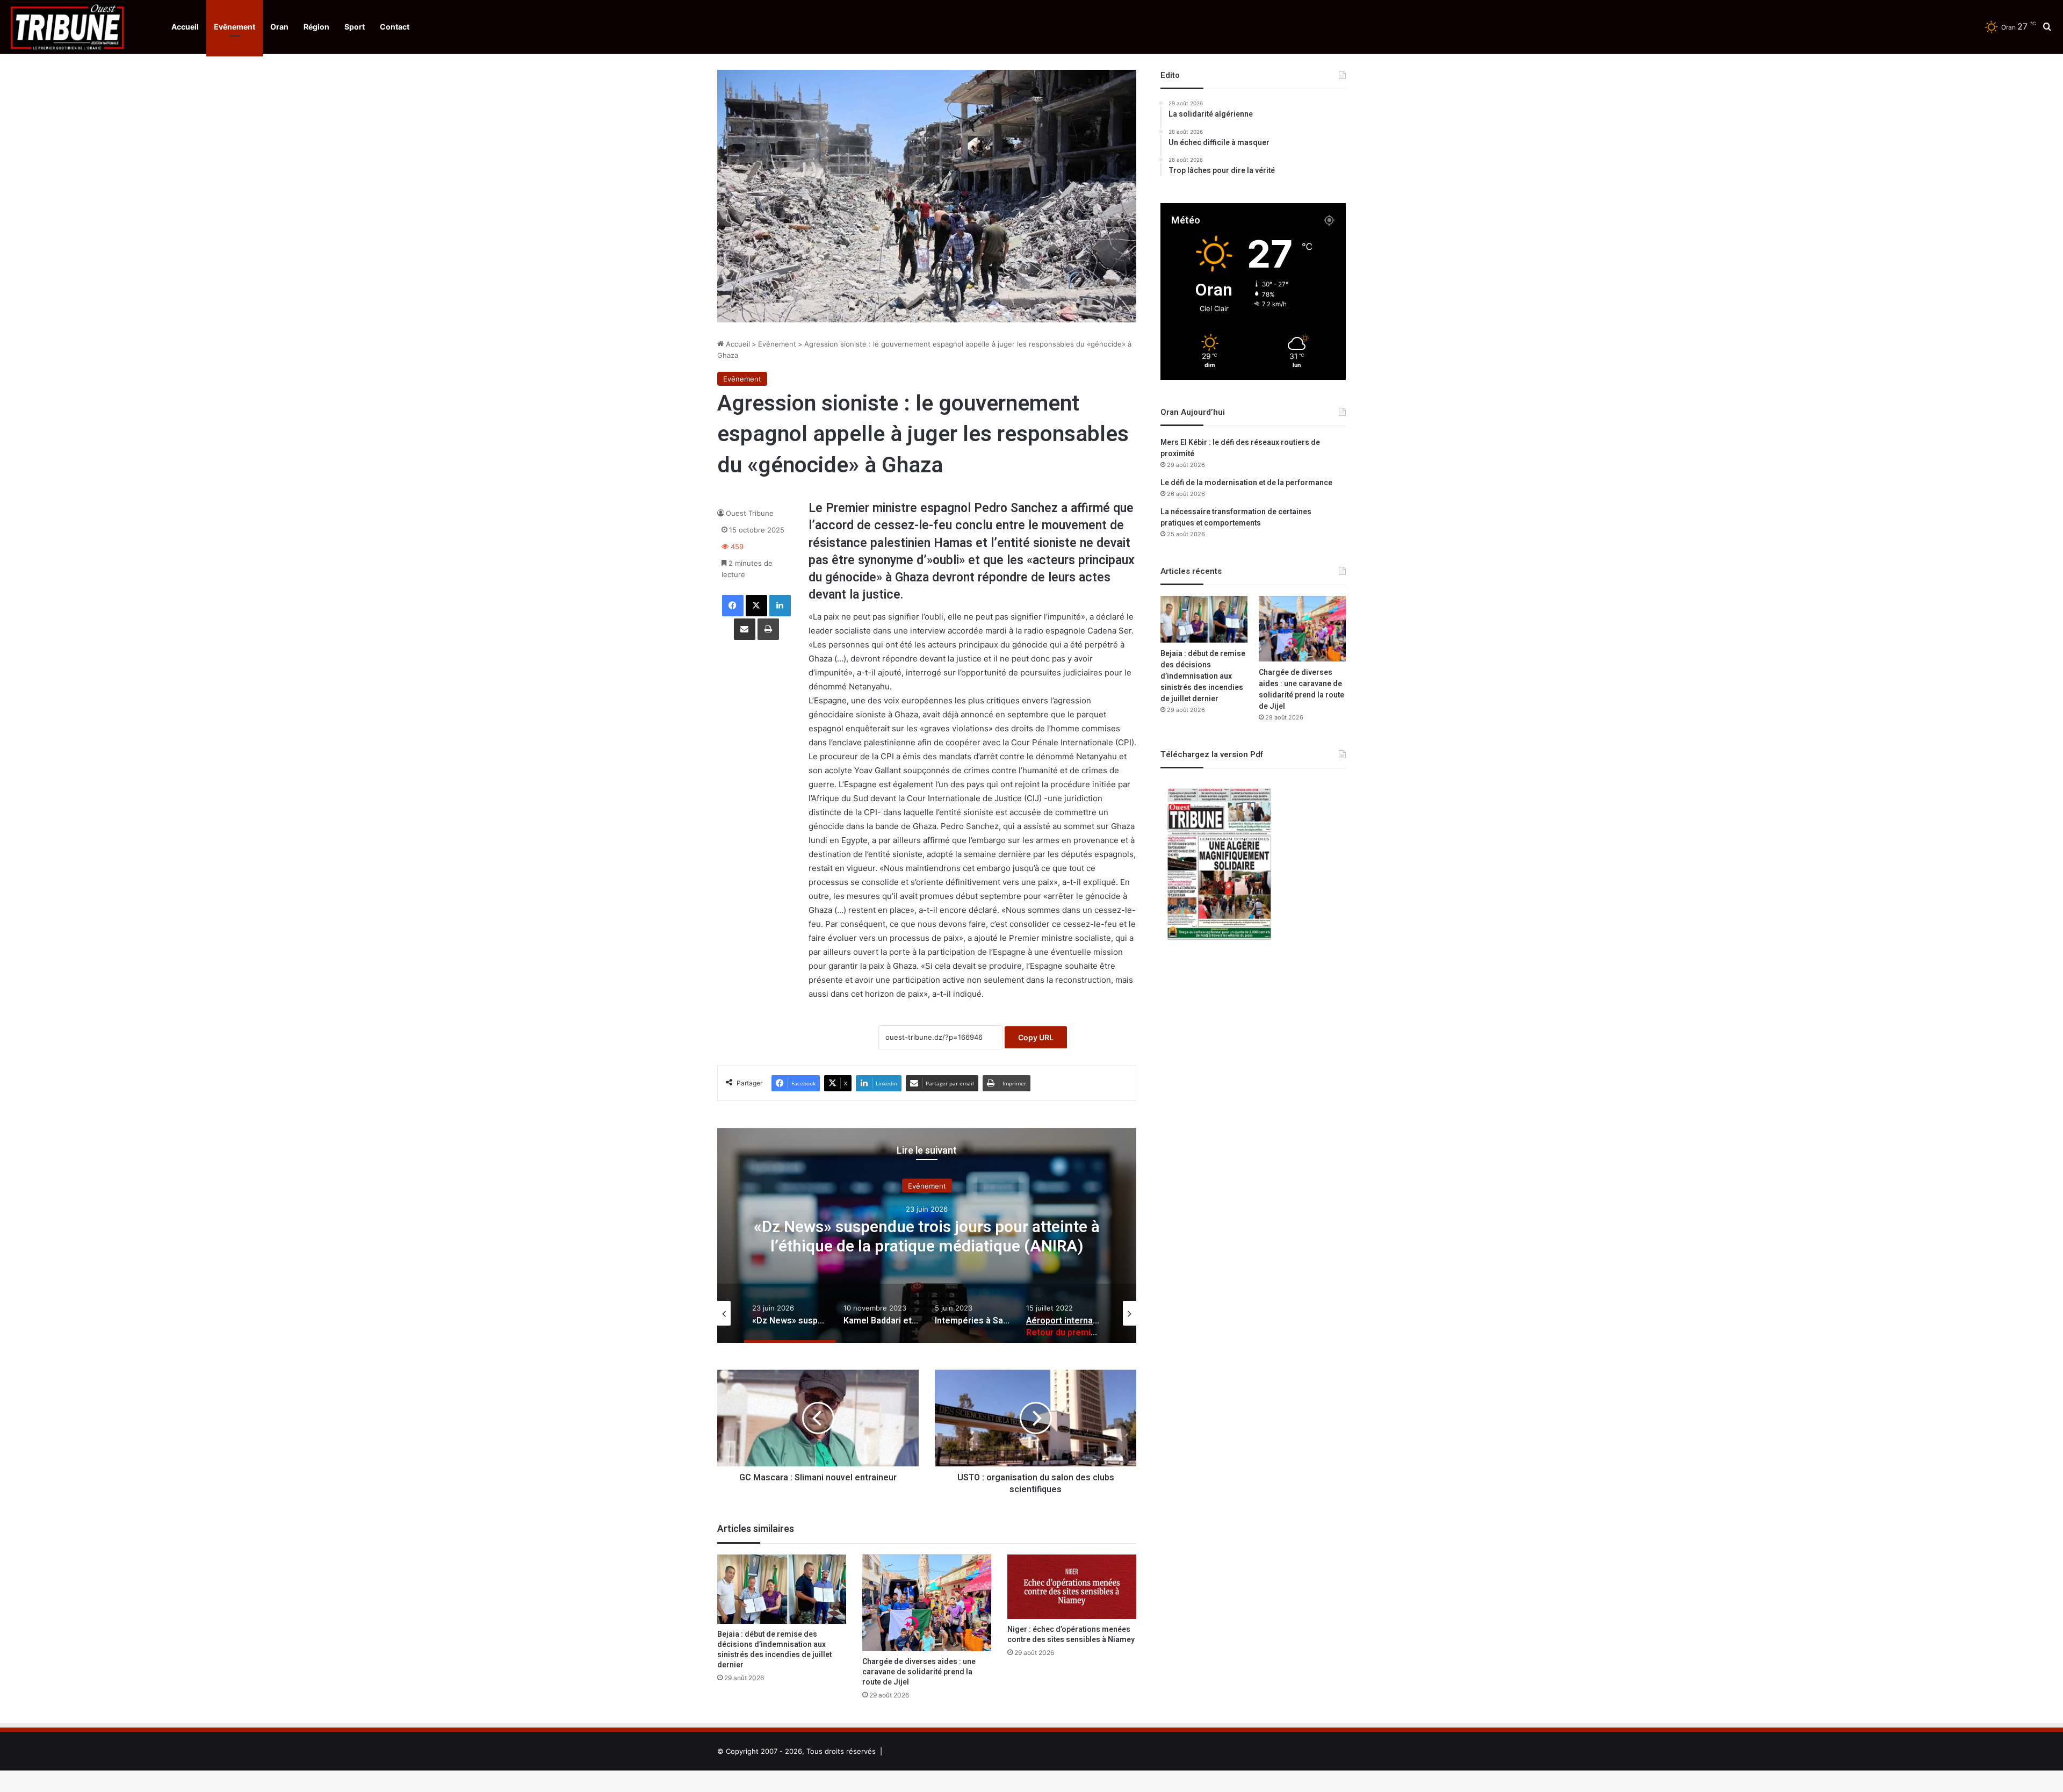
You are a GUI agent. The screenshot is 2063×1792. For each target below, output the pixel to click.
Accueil (185, 27)
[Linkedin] (780, 606)
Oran (279, 27)
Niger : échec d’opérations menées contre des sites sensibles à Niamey (1071, 1635)
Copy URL (1036, 1037)
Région (316, 27)
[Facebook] (733, 606)
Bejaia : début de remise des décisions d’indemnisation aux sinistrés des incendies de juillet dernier (774, 1650)
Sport (355, 27)
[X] (756, 606)
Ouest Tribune (750, 513)
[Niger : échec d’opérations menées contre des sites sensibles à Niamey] (1072, 1587)
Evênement (235, 27)
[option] (927, 1235)
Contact (395, 27)
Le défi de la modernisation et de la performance (1246, 483)
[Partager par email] (745, 629)
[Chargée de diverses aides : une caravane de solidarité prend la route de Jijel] (927, 1603)
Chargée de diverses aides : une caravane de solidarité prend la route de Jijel (919, 1672)
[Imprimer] (768, 629)
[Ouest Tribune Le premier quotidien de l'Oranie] (67, 27)
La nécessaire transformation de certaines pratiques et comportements (1236, 517)
